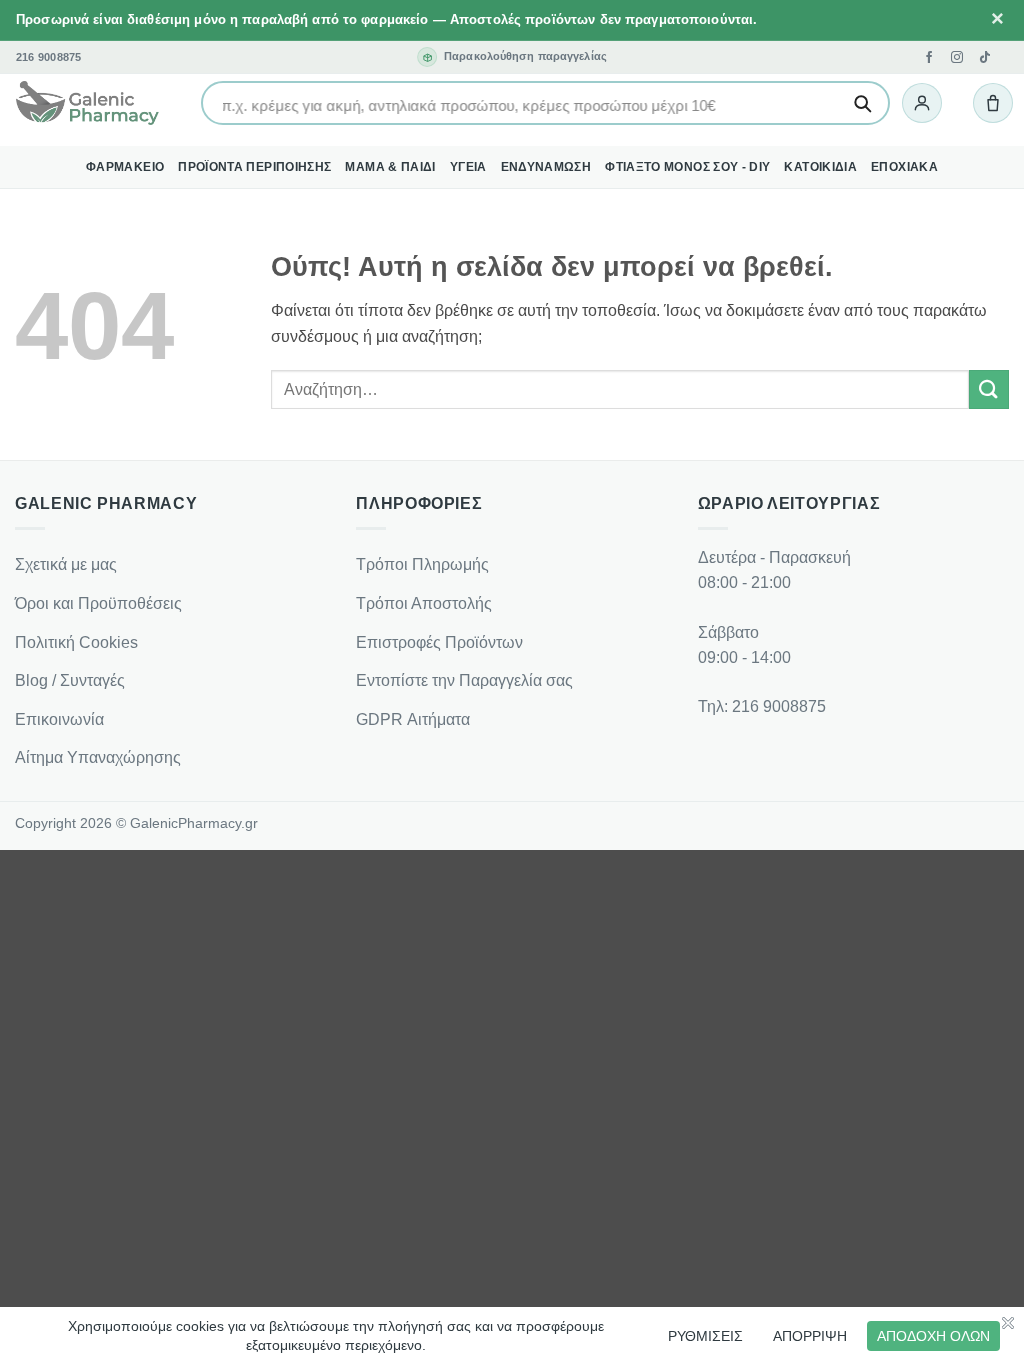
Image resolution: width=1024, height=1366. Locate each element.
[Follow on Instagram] (957, 57)
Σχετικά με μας (66, 564)
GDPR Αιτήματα (413, 719)
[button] (922, 103)
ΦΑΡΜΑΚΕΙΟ (125, 167)
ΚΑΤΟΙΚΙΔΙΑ (820, 167)
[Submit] (989, 389)
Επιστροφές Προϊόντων (439, 642)
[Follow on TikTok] (985, 57)
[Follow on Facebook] (929, 57)
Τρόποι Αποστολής (424, 603)
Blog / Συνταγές (70, 680)
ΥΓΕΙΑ (468, 167)
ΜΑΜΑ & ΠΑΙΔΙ (390, 167)
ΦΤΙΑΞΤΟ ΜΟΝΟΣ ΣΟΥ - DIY (687, 167)
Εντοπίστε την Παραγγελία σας (464, 680)
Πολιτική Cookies (76, 642)
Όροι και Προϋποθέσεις (98, 603)
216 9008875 (48, 57)
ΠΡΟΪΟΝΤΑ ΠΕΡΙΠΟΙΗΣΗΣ (254, 167)
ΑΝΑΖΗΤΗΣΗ (862, 103)
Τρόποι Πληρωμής (422, 564)
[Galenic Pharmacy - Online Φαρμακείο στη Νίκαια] (87, 104)
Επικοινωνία (59, 719)
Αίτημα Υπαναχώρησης (98, 757)
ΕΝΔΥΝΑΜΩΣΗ (546, 167)
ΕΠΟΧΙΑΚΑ (904, 167)
